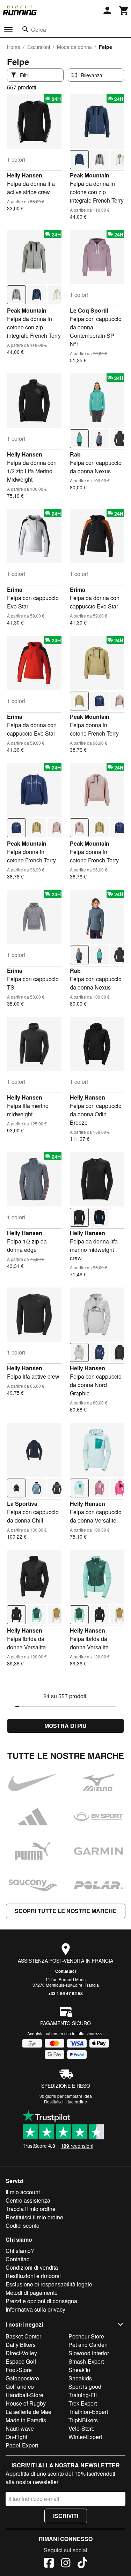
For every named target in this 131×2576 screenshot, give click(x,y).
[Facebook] (49, 2564)
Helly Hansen (25, 175)
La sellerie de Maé (28, 2412)
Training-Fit (83, 2395)
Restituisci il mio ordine (34, 2217)
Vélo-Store (82, 2428)
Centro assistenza (28, 2200)
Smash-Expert (86, 2361)
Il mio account (23, 2192)
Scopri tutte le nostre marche (66, 1911)
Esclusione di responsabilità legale (49, 2284)
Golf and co (20, 2387)
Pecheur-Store (86, 2336)
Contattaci (65, 1971)
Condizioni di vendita (32, 2267)
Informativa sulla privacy (35, 2309)
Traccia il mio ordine (31, 2209)
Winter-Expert (85, 2437)
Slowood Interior (89, 2353)
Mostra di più (65, 1726)
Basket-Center (23, 2336)
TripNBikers (83, 2420)
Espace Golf (21, 2361)
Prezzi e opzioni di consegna (41, 2301)
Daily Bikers (21, 2345)
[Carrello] (124, 10)
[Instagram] (66, 2564)
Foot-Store (19, 2370)
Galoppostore (22, 2378)
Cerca (39, 30)
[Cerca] (26, 29)
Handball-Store (24, 2395)
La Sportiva (22, 1504)
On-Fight (16, 2437)
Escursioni (39, 47)
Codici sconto (23, 2225)
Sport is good (85, 2387)
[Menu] (8, 30)
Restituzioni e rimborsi (33, 2276)
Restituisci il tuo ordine (65, 2101)
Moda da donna (74, 47)
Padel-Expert (22, 2445)
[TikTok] (82, 2564)
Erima (15, 589)
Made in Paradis (26, 2420)
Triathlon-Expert (88, 2412)
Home (14, 47)
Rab (75, 454)
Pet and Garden (88, 2345)
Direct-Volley (21, 2353)
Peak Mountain (90, 175)
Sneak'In (79, 2370)
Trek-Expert (83, 2403)
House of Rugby (26, 2403)
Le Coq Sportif (89, 310)
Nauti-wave (20, 2428)
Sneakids (80, 2378)
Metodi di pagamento (32, 2293)
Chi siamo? (20, 2251)
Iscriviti (66, 2516)
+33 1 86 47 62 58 (65, 1993)
